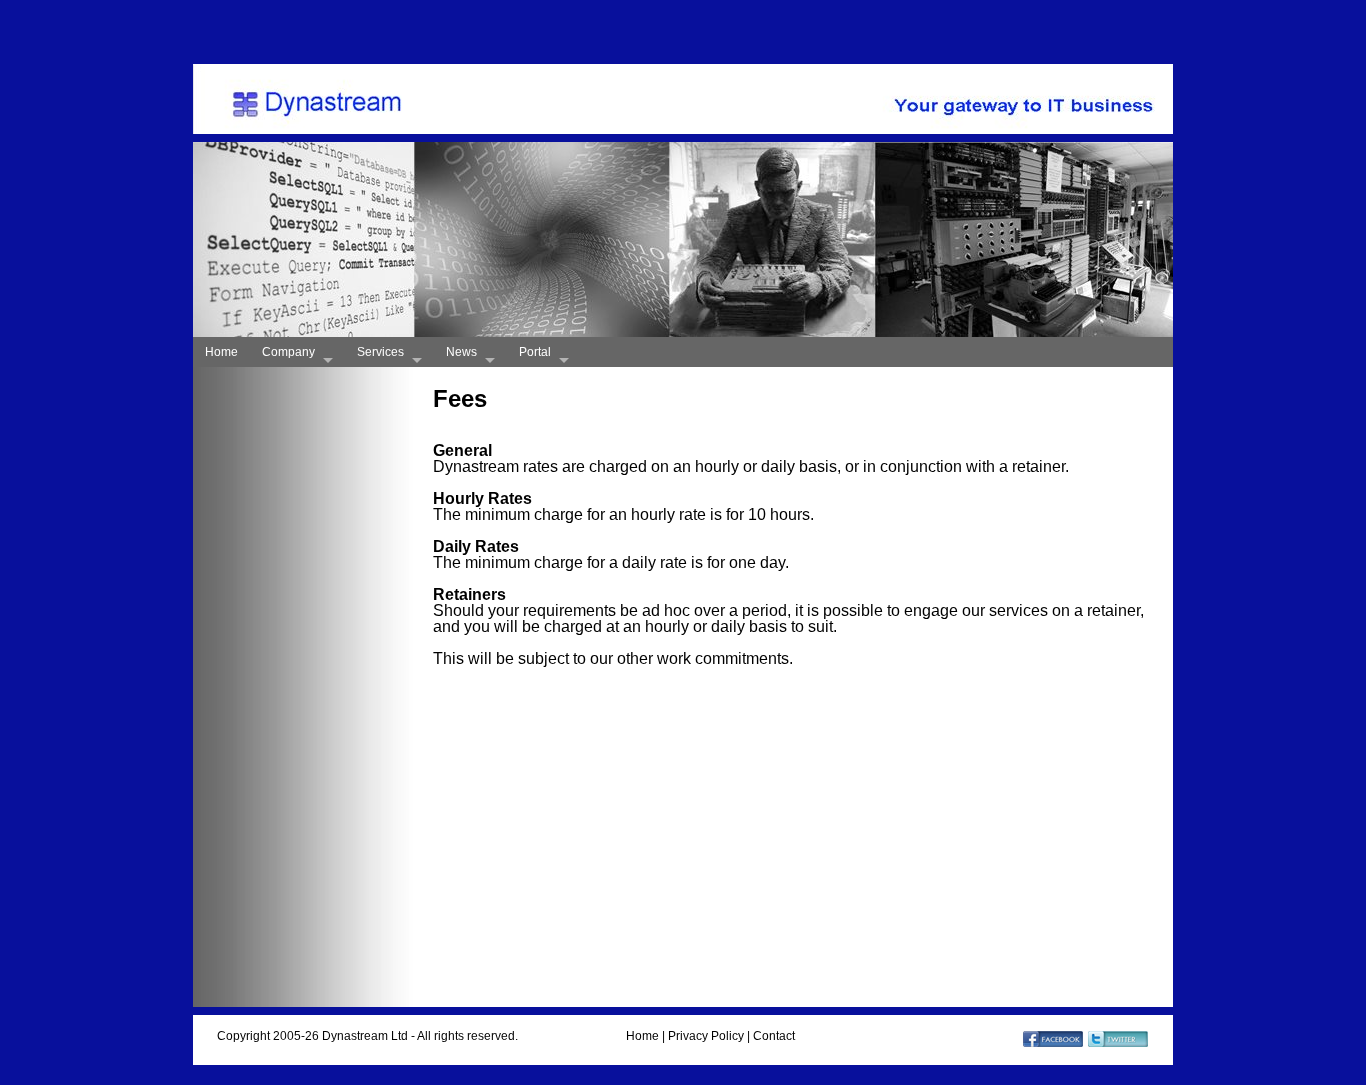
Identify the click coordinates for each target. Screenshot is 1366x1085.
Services (380, 352)
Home (221, 352)
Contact (774, 1036)
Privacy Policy (706, 1036)
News (461, 352)
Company (288, 352)
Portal (535, 352)
